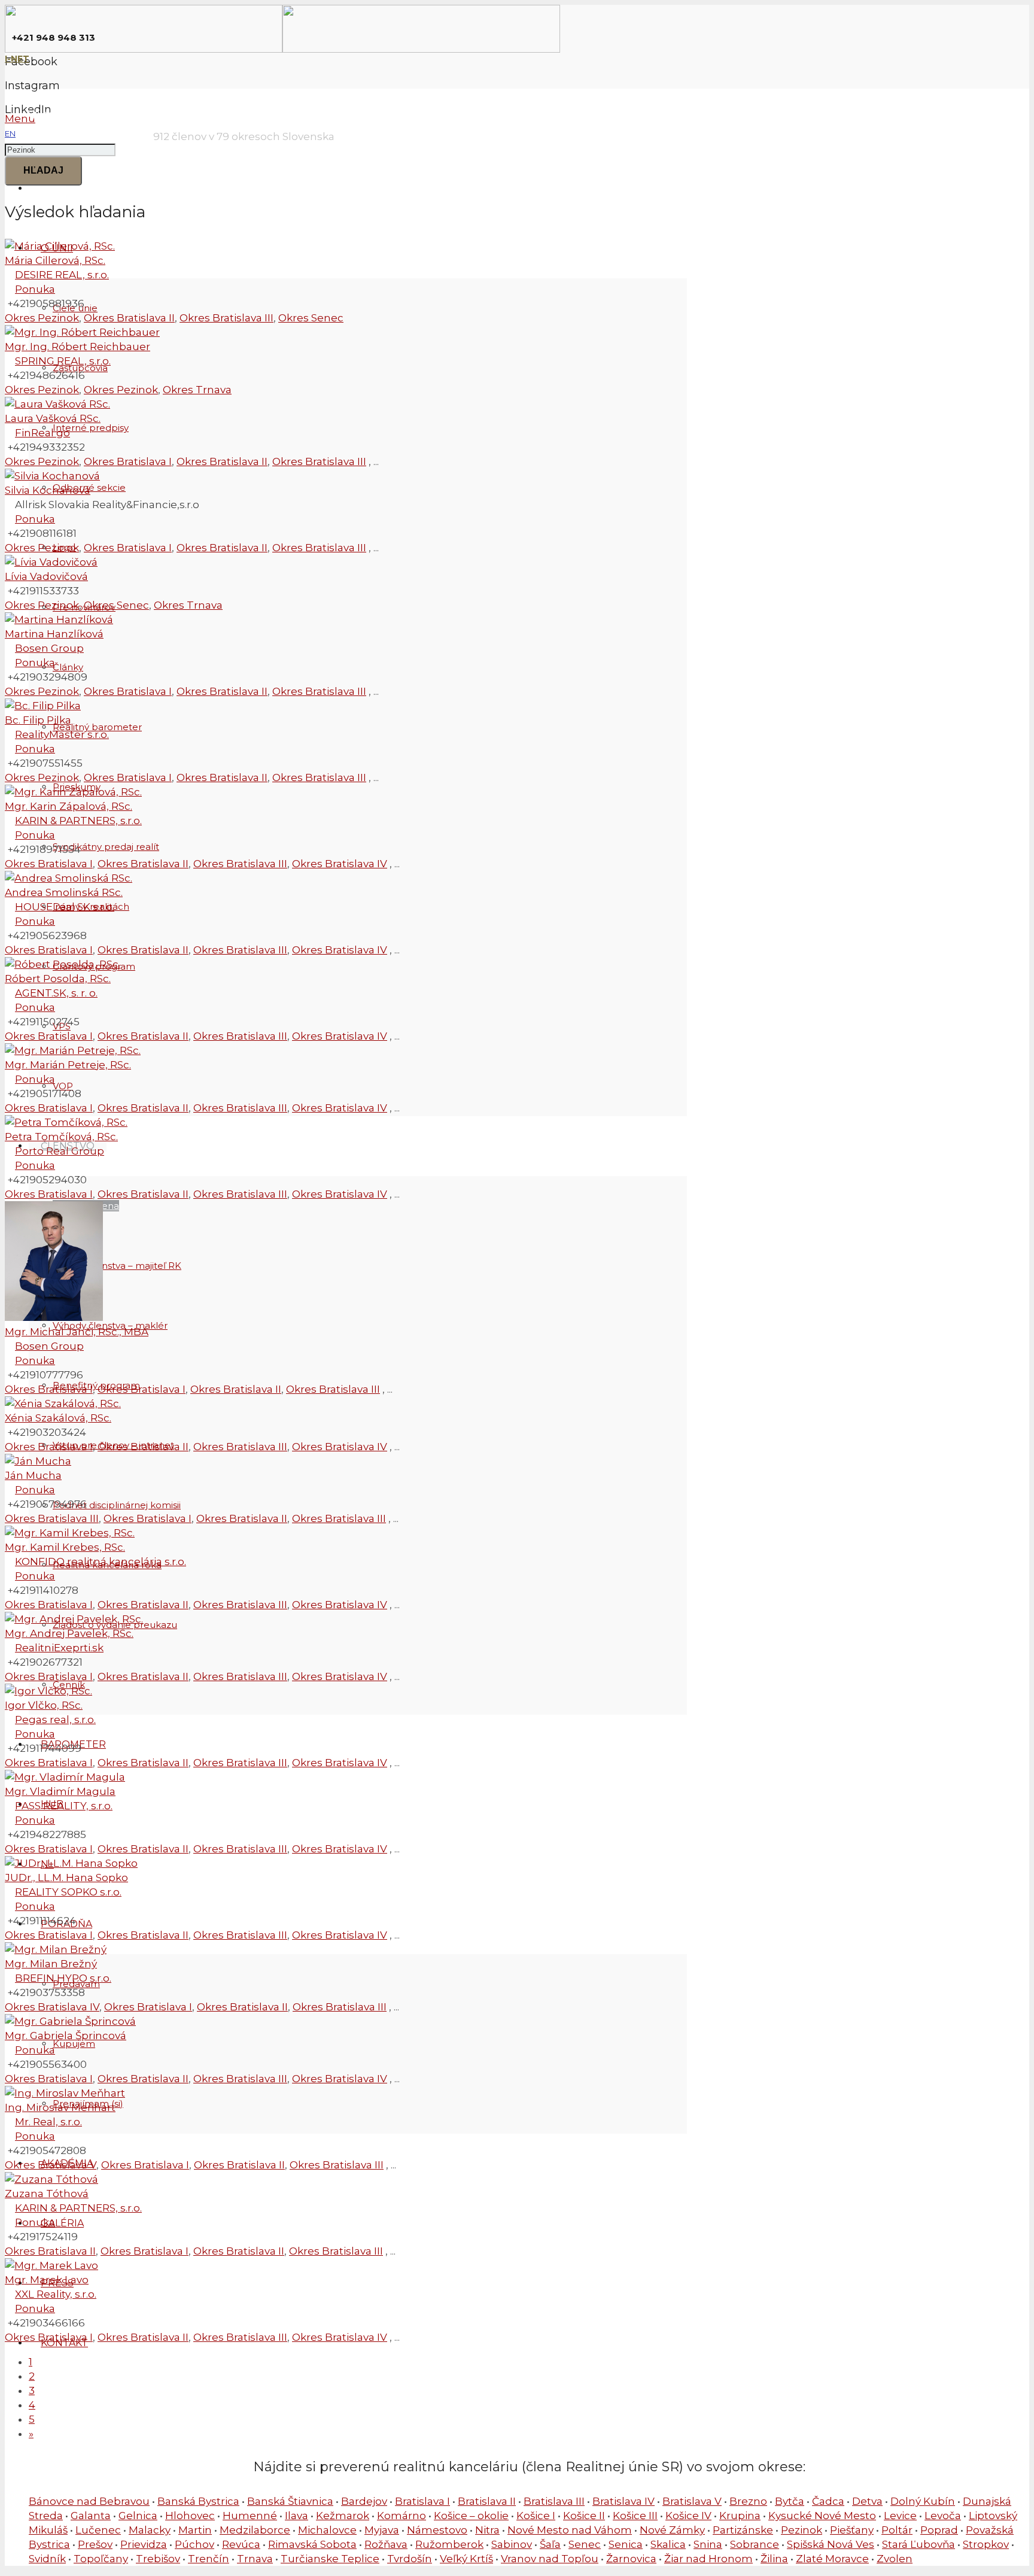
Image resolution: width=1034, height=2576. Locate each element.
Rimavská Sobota (312, 2544)
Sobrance (755, 2544)
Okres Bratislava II (129, 318)
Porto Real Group (60, 1151)
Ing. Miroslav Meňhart (60, 2107)
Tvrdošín (410, 2559)
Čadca (828, 2501)
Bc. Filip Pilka (38, 720)
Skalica (668, 2544)
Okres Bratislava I (128, 461)
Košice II (584, 2516)
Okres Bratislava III (226, 318)
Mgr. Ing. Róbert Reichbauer (77, 347)
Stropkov (986, 2544)
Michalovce (327, 2530)
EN (10, 133)
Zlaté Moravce (832, 2559)
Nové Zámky (672, 2530)
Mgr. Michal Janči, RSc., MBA (77, 1332)
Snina (708, 2544)
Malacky (150, 2530)
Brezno (748, 2501)
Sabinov (512, 2544)
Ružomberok (449, 2544)
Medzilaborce (255, 2530)
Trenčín (209, 2559)
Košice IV (688, 2516)
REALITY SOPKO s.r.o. (68, 1892)
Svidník (47, 2559)
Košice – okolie (471, 2516)
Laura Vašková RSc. (53, 418)
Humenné (250, 2516)
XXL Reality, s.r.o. (56, 2294)
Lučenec (98, 2530)
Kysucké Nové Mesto (822, 2516)
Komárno (402, 2516)
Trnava (255, 2559)
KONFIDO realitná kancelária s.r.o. (101, 1562)
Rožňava (386, 2544)
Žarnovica (631, 2559)
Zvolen (895, 2559)
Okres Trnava (197, 390)
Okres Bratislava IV (340, 864)
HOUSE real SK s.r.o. (65, 907)
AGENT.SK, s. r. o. (56, 993)
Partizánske (743, 2530)
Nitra (487, 2530)
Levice (900, 2516)
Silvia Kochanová (48, 490)
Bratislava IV (624, 2501)
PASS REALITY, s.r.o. (64, 1806)
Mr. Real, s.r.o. (48, 2122)
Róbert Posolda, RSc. (58, 979)
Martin (195, 2530)
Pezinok (802, 2530)
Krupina (740, 2516)
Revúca (241, 2544)
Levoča (943, 2516)
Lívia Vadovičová (46, 576)
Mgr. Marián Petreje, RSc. (68, 1065)
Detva (867, 2501)
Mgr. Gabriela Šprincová (66, 2036)
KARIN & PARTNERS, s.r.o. (78, 821)
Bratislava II (487, 2501)
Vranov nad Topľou (550, 2559)
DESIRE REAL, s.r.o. (62, 275)
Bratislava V (692, 2501)
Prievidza (144, 2544)
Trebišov (158, 2559)
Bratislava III (554, 2501)
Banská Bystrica (198, 2501)
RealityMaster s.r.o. (62, 734)
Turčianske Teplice (330, 2559)
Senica (626, 2544)
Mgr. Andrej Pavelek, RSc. (69, 1633)
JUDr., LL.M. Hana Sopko (66, 1878)
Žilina (774, 2559)
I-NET (17, 59)
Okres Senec (311, 318)
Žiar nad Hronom (708, 2559)
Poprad (939, 2530)
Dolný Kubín (923, 2501)
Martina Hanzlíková (54, 634)
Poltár (897, 2530)
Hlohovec (190, 2516)
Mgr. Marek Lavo (47, 2280)
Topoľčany (101, 2559)
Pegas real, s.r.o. (55, 1720)
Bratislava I (422, 2501)
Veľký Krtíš (466, 2559)
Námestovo (437, 2530)
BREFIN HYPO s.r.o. (63, 1978)
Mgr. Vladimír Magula (60, 1791)
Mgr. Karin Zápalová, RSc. (69, 806)
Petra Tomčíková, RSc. (61, 1137)
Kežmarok (343, 2516)
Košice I (536, 2516)
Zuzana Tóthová (47, 2194)
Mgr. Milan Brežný (51, 1964)
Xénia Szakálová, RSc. (58, 1418)
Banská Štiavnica (290, 2501)
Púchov (194, 2544)
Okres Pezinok (42, 318)
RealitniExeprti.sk (59, 1648)
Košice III (635, 2516)
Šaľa (550, 2544)
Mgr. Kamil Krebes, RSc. (65, 1547)
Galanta (91, 2516)
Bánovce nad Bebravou (89, 2501)
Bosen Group (49, 648)
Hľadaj (43, 170)
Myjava (382, 2530)
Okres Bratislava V (51, 2165)
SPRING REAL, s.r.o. (63, 361)
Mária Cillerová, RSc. (55, 260)
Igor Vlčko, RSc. (44, 1705)
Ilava (296, 2516)
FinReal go (42, 433)
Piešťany (852, 2530)
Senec (585, 2544)
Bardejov (364, 2501)
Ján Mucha (33, 1475)
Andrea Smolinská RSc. (64, 892)
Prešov (95, 2544)
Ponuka (35, 289)
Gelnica (138, 2516)
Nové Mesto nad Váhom (570, 2530)
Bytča (790, 2501)
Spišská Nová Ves (831, 2544)
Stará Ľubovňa (919, 2544)
